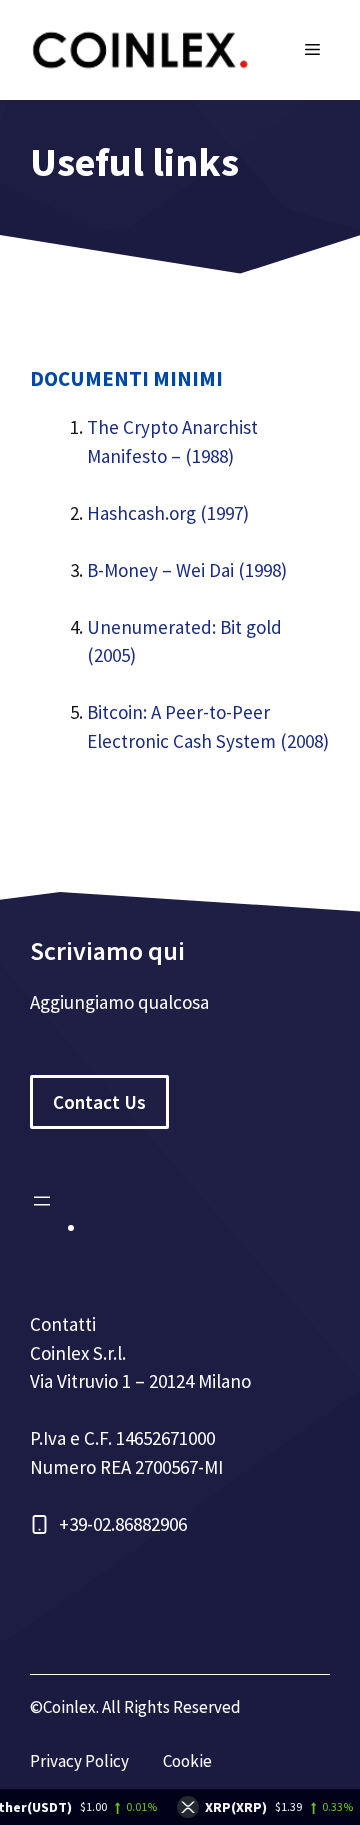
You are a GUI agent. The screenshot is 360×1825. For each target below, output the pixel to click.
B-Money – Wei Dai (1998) (187, 570)
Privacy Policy (79, 1761)
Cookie (187, 1761)
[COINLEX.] (140, 48)
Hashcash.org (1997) (168, 513)
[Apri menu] (42, 1201)
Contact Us (99, 1102)
